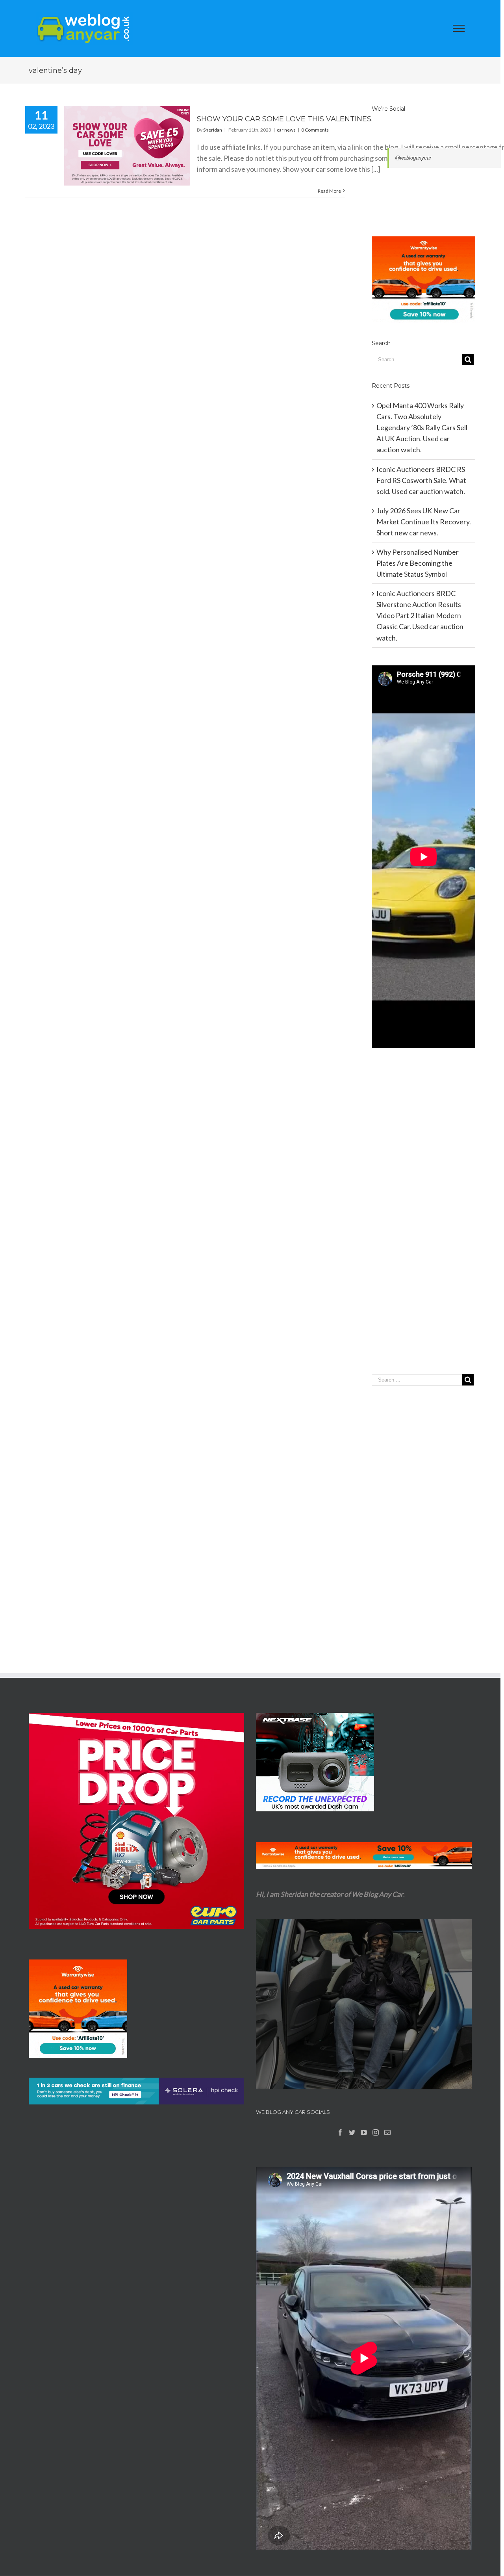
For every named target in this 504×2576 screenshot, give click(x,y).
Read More (329, 191)
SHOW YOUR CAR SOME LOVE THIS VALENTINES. (285, 119)
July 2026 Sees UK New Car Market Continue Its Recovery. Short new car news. (424, 522)
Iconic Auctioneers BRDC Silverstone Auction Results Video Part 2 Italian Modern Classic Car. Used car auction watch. (420, 615)
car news (286, 130)
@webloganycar (413, 158)
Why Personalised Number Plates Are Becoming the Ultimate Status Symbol (418, 563)
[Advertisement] (423, 1227)
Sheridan (213, 130)
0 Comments (315, 130)
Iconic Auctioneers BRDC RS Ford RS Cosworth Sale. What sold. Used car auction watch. (421, 480)
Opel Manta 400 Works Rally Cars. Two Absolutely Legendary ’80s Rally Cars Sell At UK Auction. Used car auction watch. (422, 427)
